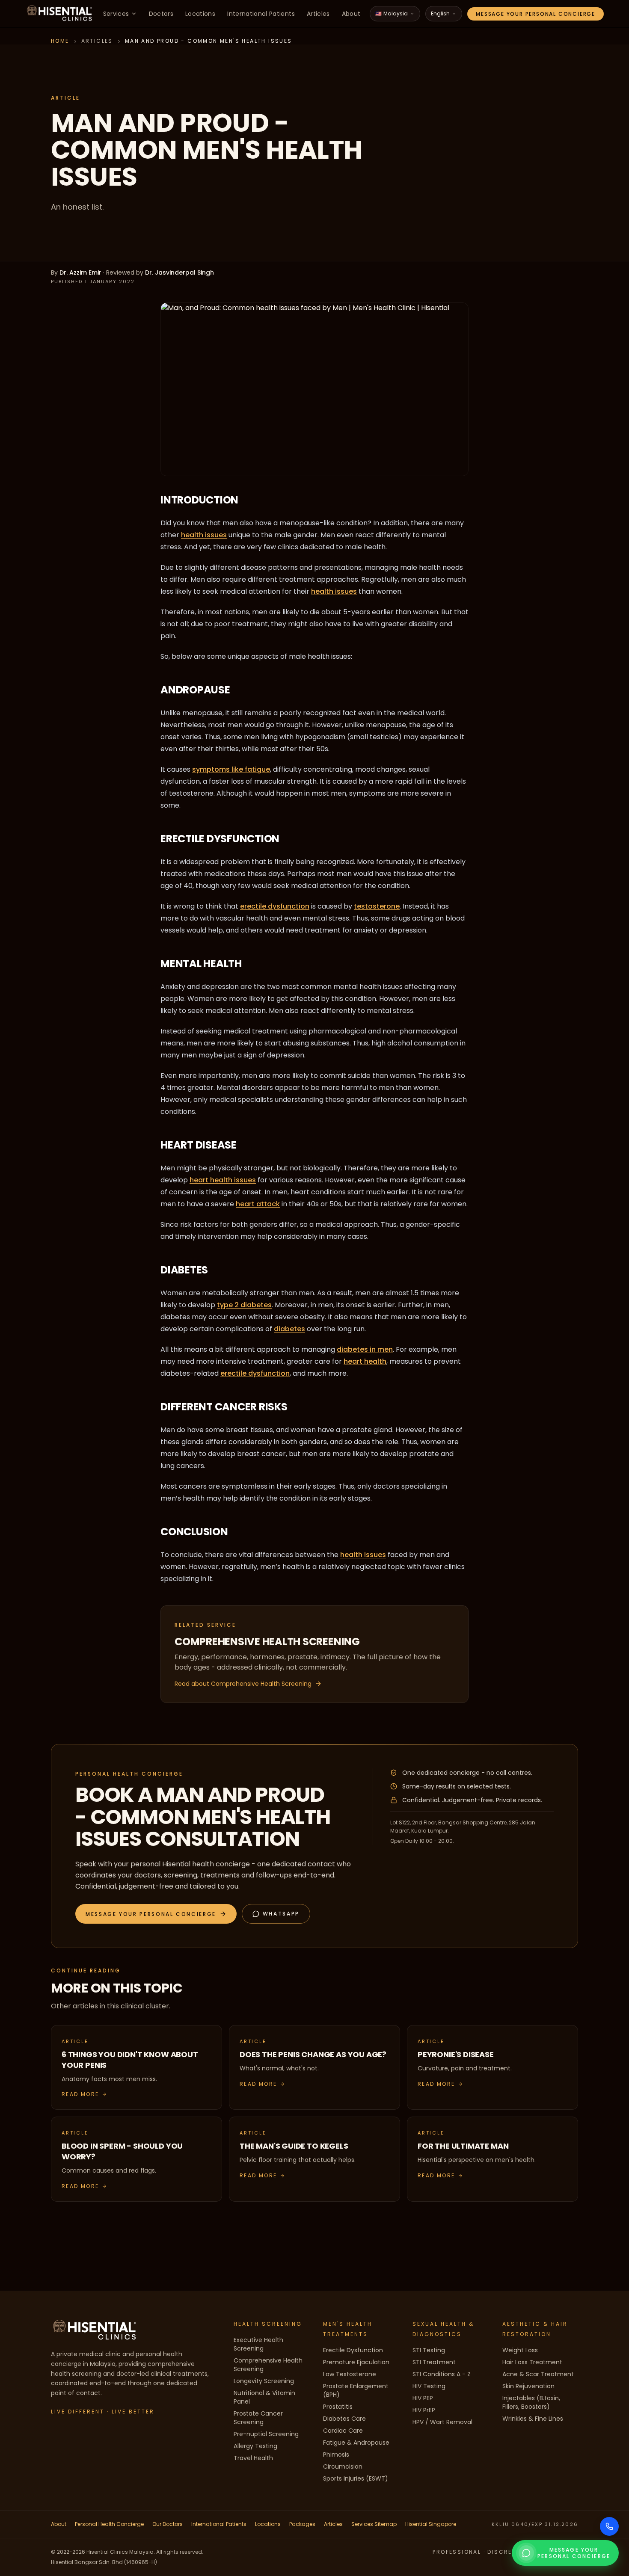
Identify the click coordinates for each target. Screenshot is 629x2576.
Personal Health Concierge (109, 2524)
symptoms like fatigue (231, 769)
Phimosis (336, 2455)
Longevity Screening (264, 2381)
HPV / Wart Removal (442, 2422)
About (351, 14)
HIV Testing (429, 2386)
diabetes (289, 1329)
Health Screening (268, 2324)
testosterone (377, 906)
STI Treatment (434, 2362)
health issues (204, 535)
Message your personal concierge (536, 14)
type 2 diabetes (244, 1305)
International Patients (261, 14)
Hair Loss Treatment (532, 2362)
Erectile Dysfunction (353, 2350)
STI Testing (429, 2350)
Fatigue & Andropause (356, 2443)
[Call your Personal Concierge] (609, 2526)
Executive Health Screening (258, 2344)
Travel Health (253, 2458)
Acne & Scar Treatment (538, 2374)
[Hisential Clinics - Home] (59, 14)
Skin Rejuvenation (528, 2386)
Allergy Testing (255, 2446)
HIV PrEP (424, 2410)
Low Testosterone (350, 2374)
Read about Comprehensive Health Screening (243, 1684)
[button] (156, 1914)
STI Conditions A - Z (442, 2374)
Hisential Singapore (431, 2524)
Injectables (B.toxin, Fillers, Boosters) (531, 2402)
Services (116, 14)
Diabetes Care (344, 2419)
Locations (200, 14)
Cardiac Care (343, 2431)
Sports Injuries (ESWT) (356, 2478)
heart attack (258, 1204)
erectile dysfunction (275, 906)
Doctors (161, 14)
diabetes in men (365, 1349)
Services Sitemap (374, 2524)
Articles (318, 14)
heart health (365, 1361)
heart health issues (223, 1180)
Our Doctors (168, 2524)
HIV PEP (423, 2398)
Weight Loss (520, 2350)
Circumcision (343, 2466)
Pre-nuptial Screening (266, 2434)
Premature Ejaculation (356, 2362)
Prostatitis (338, 2407)
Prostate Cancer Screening (258, 2418)
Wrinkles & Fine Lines (533, 2419)
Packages (302, 2524)
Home (60, 41)
